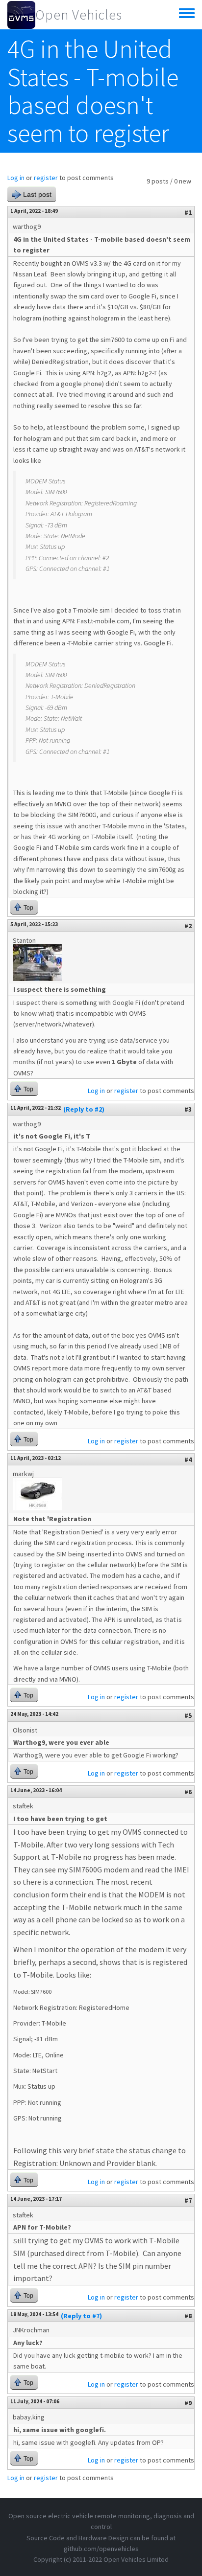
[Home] (21, 15)
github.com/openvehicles (101, 2549)
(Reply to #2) (84, 1109)
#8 (188, 2316)
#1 (188, 212)
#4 (188, 1459)
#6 (188, 1792)
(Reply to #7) (81, 2316)
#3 (188, 1109)
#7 (188, 2200)
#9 (188, 2403)
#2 (188, 926)
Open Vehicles (79, 15)
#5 (188, 1715)
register (46, 178)
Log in (16, 178)
